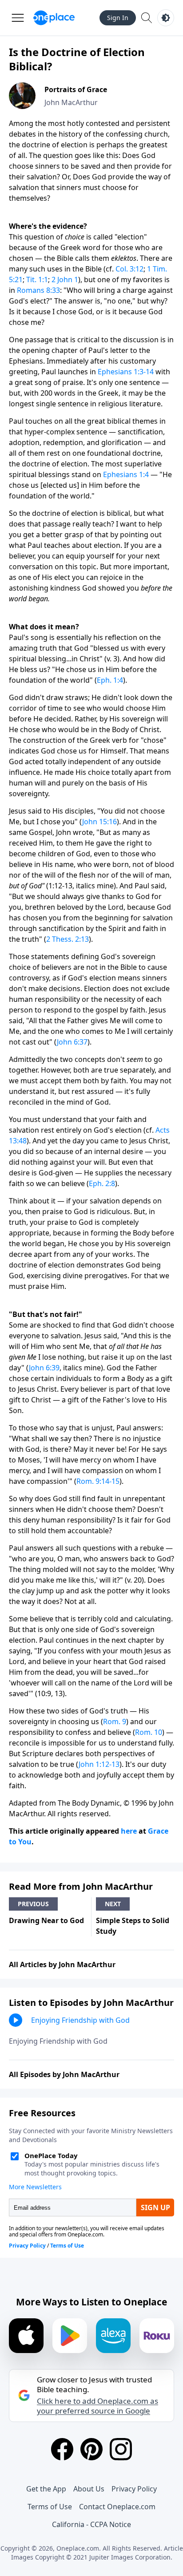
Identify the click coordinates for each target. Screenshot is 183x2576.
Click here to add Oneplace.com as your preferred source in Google (97, 2406)
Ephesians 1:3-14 (126, 372)
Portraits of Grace (76, 89)
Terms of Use (50, 2507)
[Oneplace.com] (54, 18)
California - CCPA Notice (91, 2524)
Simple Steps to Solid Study (133, 1926)
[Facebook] (62, 2449)
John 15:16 (99, 822)
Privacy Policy (134, 2489)
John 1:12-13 (99, 1764)
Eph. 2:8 (102, 1183)
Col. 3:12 (129, 269)
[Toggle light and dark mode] (166, 18)
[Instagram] (121, 2449)
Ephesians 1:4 (126, 474)
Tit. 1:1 (37, 279)
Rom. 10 (149, 1732)
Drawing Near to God (46, 1920)
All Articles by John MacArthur (62, 1964)
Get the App (46, 2489)
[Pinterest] (91, 2449)
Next (113, 1904)
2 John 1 (65, 279)
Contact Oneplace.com (117, 2507)
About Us (89, 2489)
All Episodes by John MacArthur (64, 2074)
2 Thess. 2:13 (68, 939)
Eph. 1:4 (110, 680)
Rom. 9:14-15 (98, 1481)
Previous (33, 1904)
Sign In (118, 18)
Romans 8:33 (38, 290)
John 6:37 (72, 1042)
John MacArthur (71, 102)
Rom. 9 (115, 1721)
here (129, 1831)
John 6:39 (44, 1368)
